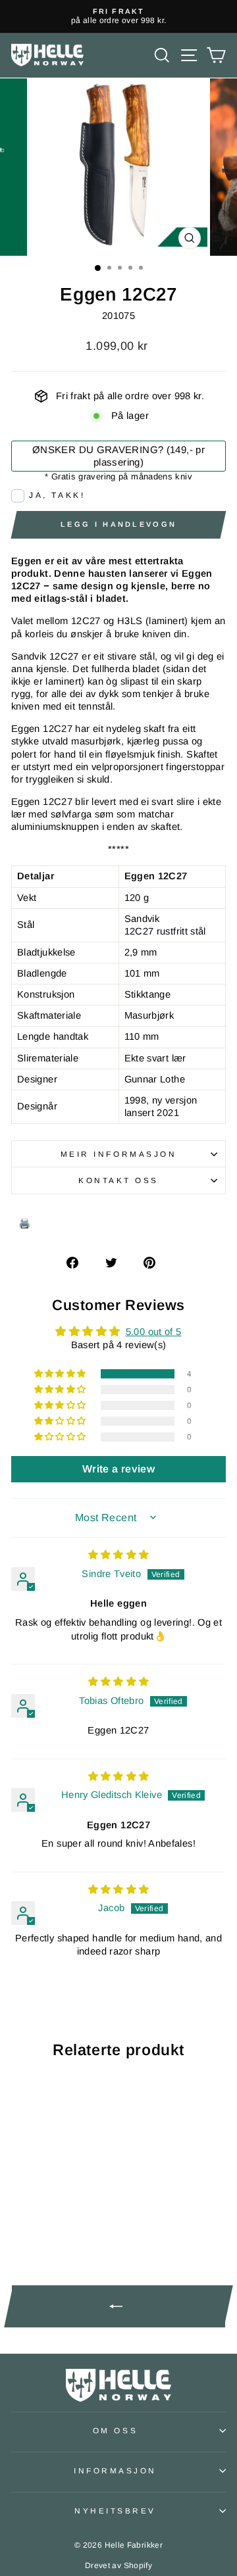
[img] (119, 1555)
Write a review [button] (118, 1469)
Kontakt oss (118, 1180)
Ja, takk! (57, 495)
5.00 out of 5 (154, 1332)
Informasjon (115, 2470)
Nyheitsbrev (115, 2511)
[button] (61, 1374)
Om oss (115, 2430)
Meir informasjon (119, 1154)
